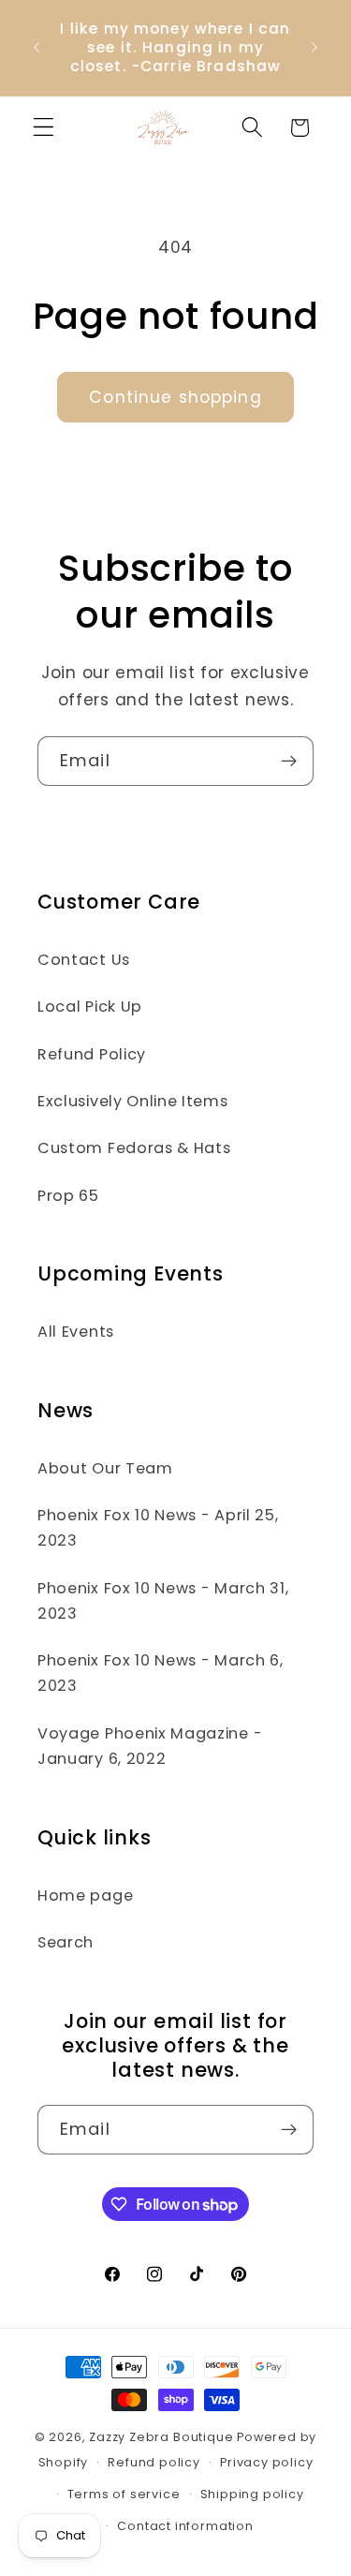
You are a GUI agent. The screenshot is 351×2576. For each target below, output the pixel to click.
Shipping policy (252, 2494)
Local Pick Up (90, 1007)
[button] (44, 128)
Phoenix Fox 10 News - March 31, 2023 (163, 1601)
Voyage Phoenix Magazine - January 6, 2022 (150, 1746)
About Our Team (105, 1468)
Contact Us (84, 960)
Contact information (185, 2526)
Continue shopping (175, 397)
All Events (76, 1332)
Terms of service (124, 2494)
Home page (85, 1895)
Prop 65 (68, 1196)
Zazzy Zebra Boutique (161, 2437)
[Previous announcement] (37, 48)
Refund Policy (92, 1054)
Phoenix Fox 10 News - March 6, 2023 (161, 1673)
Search (66, 1942)
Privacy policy (266, 2462)
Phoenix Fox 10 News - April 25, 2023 (158, 1528)
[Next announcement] (314, 48)
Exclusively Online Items (133, 1101)
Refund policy (154, 2462)
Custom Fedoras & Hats (134, 1148)
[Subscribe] (289, 762)
